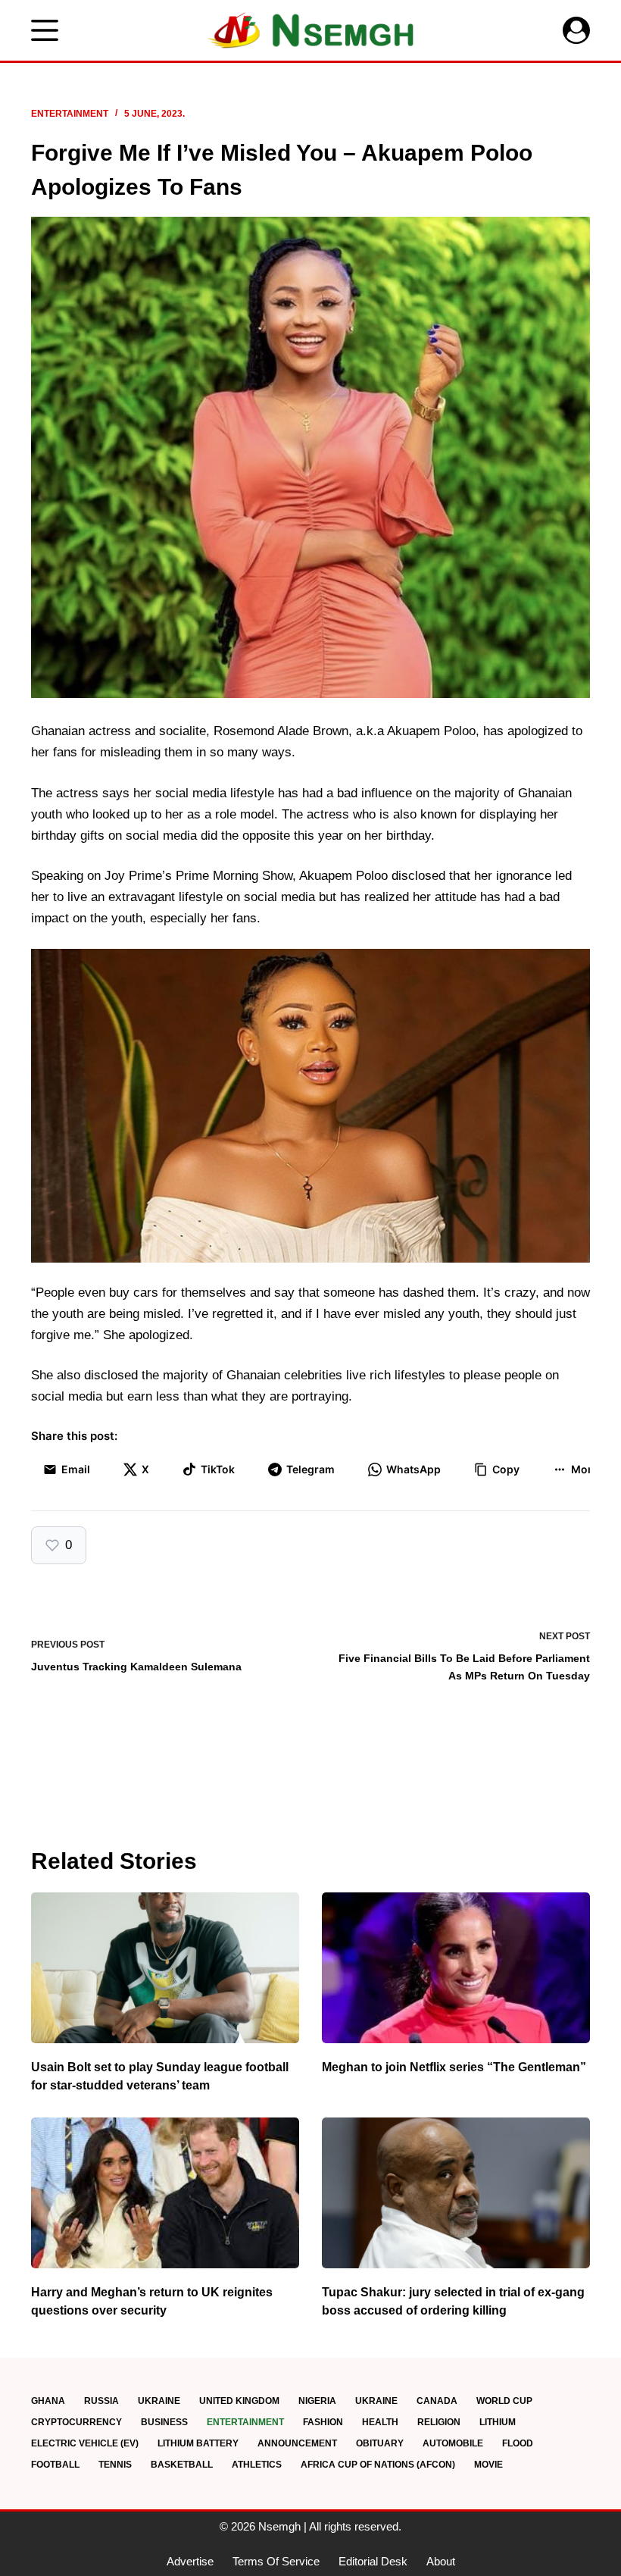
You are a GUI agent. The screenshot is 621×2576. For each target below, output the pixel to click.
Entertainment (70, 114)
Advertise (190, 2561)
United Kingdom (239, 2401)
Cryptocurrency (76, 2422)
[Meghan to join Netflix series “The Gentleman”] (456, 1968)
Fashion (323, 2422)
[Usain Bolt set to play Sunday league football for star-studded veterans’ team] (165, 1968)
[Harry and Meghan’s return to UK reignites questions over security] (165, 2193)
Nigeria (317, 2401)
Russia (101, 2401)
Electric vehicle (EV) (85, 2443)
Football (55, 2465)
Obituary (380, 2443)
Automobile (453, 2443)
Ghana (48, 2401)
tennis (115, 2465)
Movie (488, 2465)
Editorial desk (373, 2561)
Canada (437, 2401)
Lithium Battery (198, 2443)
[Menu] (45, 30)
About (441, 2561)
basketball (182, 2465)
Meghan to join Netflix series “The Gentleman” (454, 2067)
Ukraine (159, 2401)
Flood (518, 2443)
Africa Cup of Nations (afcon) (378, 2465)
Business (164, 2422)
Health (380, 2422)
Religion (439, 2422)
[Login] (576, 30)
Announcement (297, 2443)
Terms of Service (276, 2561)
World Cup (504, 2401)
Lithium (498, 2422)
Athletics (257, 2465)
